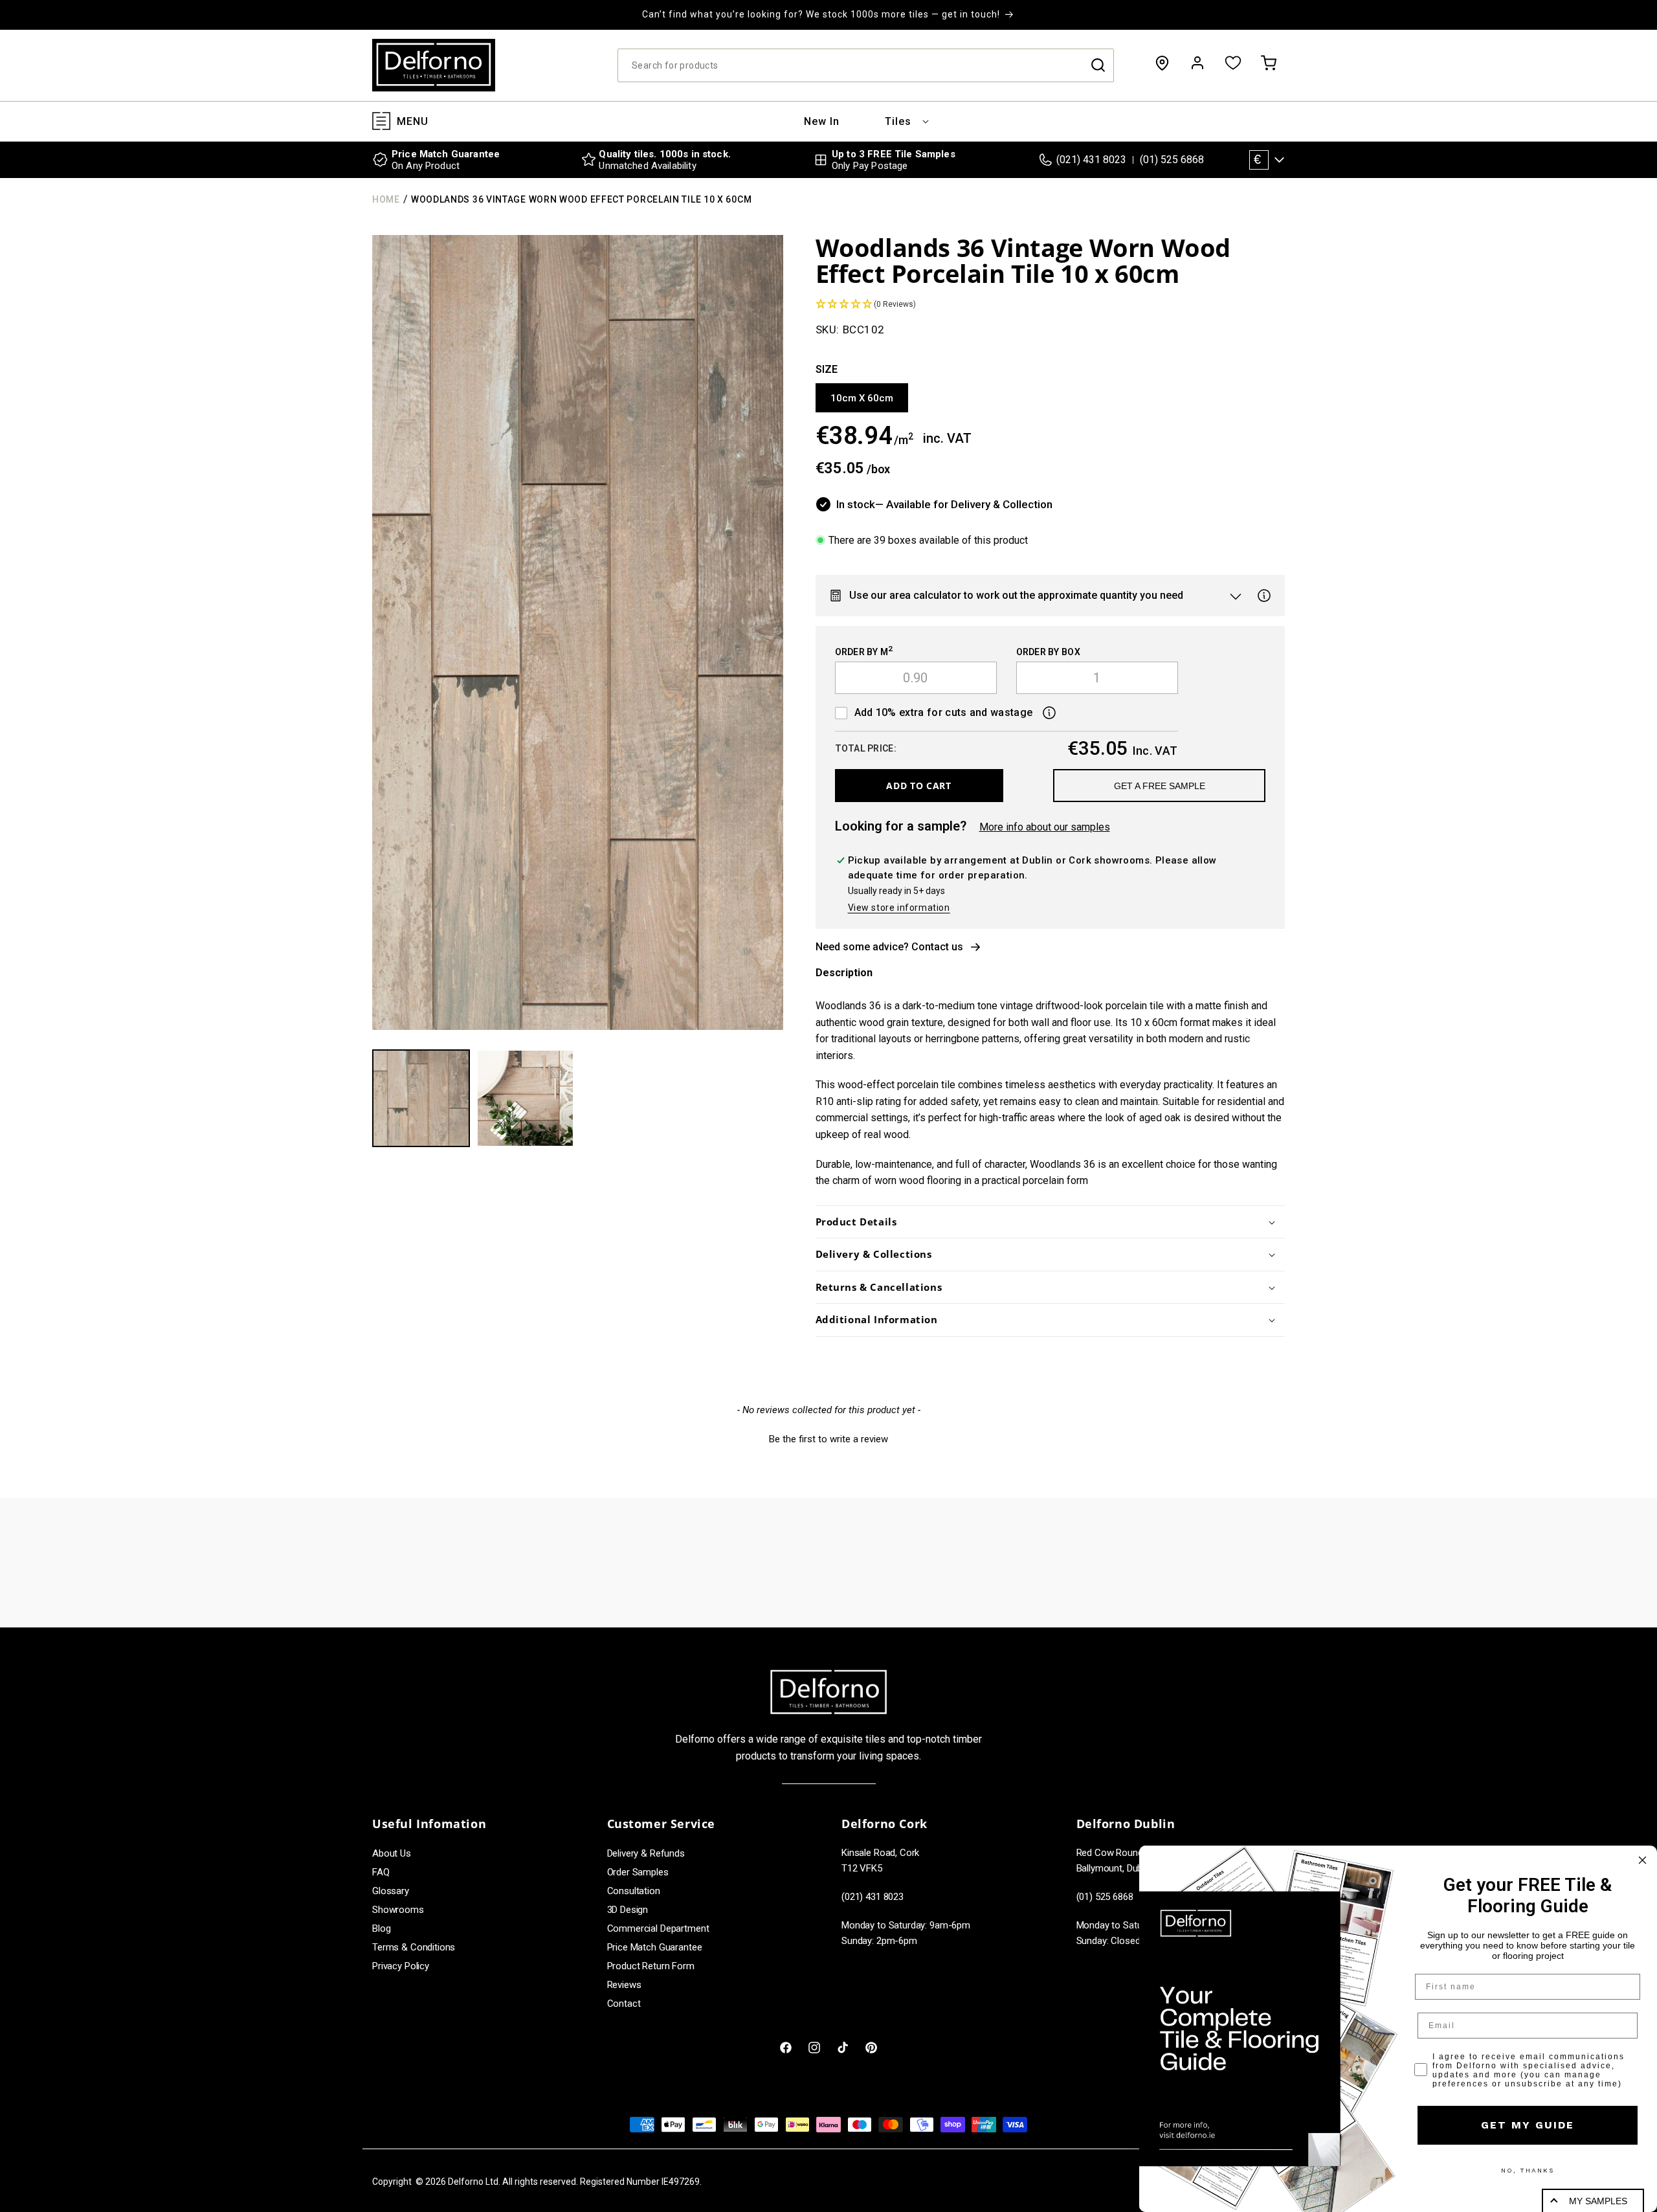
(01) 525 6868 (1172, 160)
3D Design (628, 1910)
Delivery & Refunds (646, 1853)
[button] (898, 121)
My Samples (1598, 2201)
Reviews (624, 1985)
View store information (899, 908)
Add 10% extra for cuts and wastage (944, 712)
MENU (413, 121)
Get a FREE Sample (1160, 786)
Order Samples (638, 1872)
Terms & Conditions (414, 1947)
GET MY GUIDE (1528, 2125)
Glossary (391, 1891)
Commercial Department (658, 1928)
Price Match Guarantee (655, 1947)
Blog (381, 1928)
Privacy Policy (401, 1966)
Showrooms (398, 1910)
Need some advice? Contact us (889, 947)
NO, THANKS (1528, 2170)
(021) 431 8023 (1091, 160)
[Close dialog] (1642, 1860)
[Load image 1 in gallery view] (421, 1098)
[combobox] (866, 65)
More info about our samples (1045, 827)
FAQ (381, 1872)
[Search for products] (1098, 65)
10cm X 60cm (862, 398)
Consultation (634, 1891)
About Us (392, 1853)
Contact (624, 2004)
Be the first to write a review (828, 1439)
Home (386, 199)
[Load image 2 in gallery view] (525, 1098)
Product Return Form (651, 1966)
